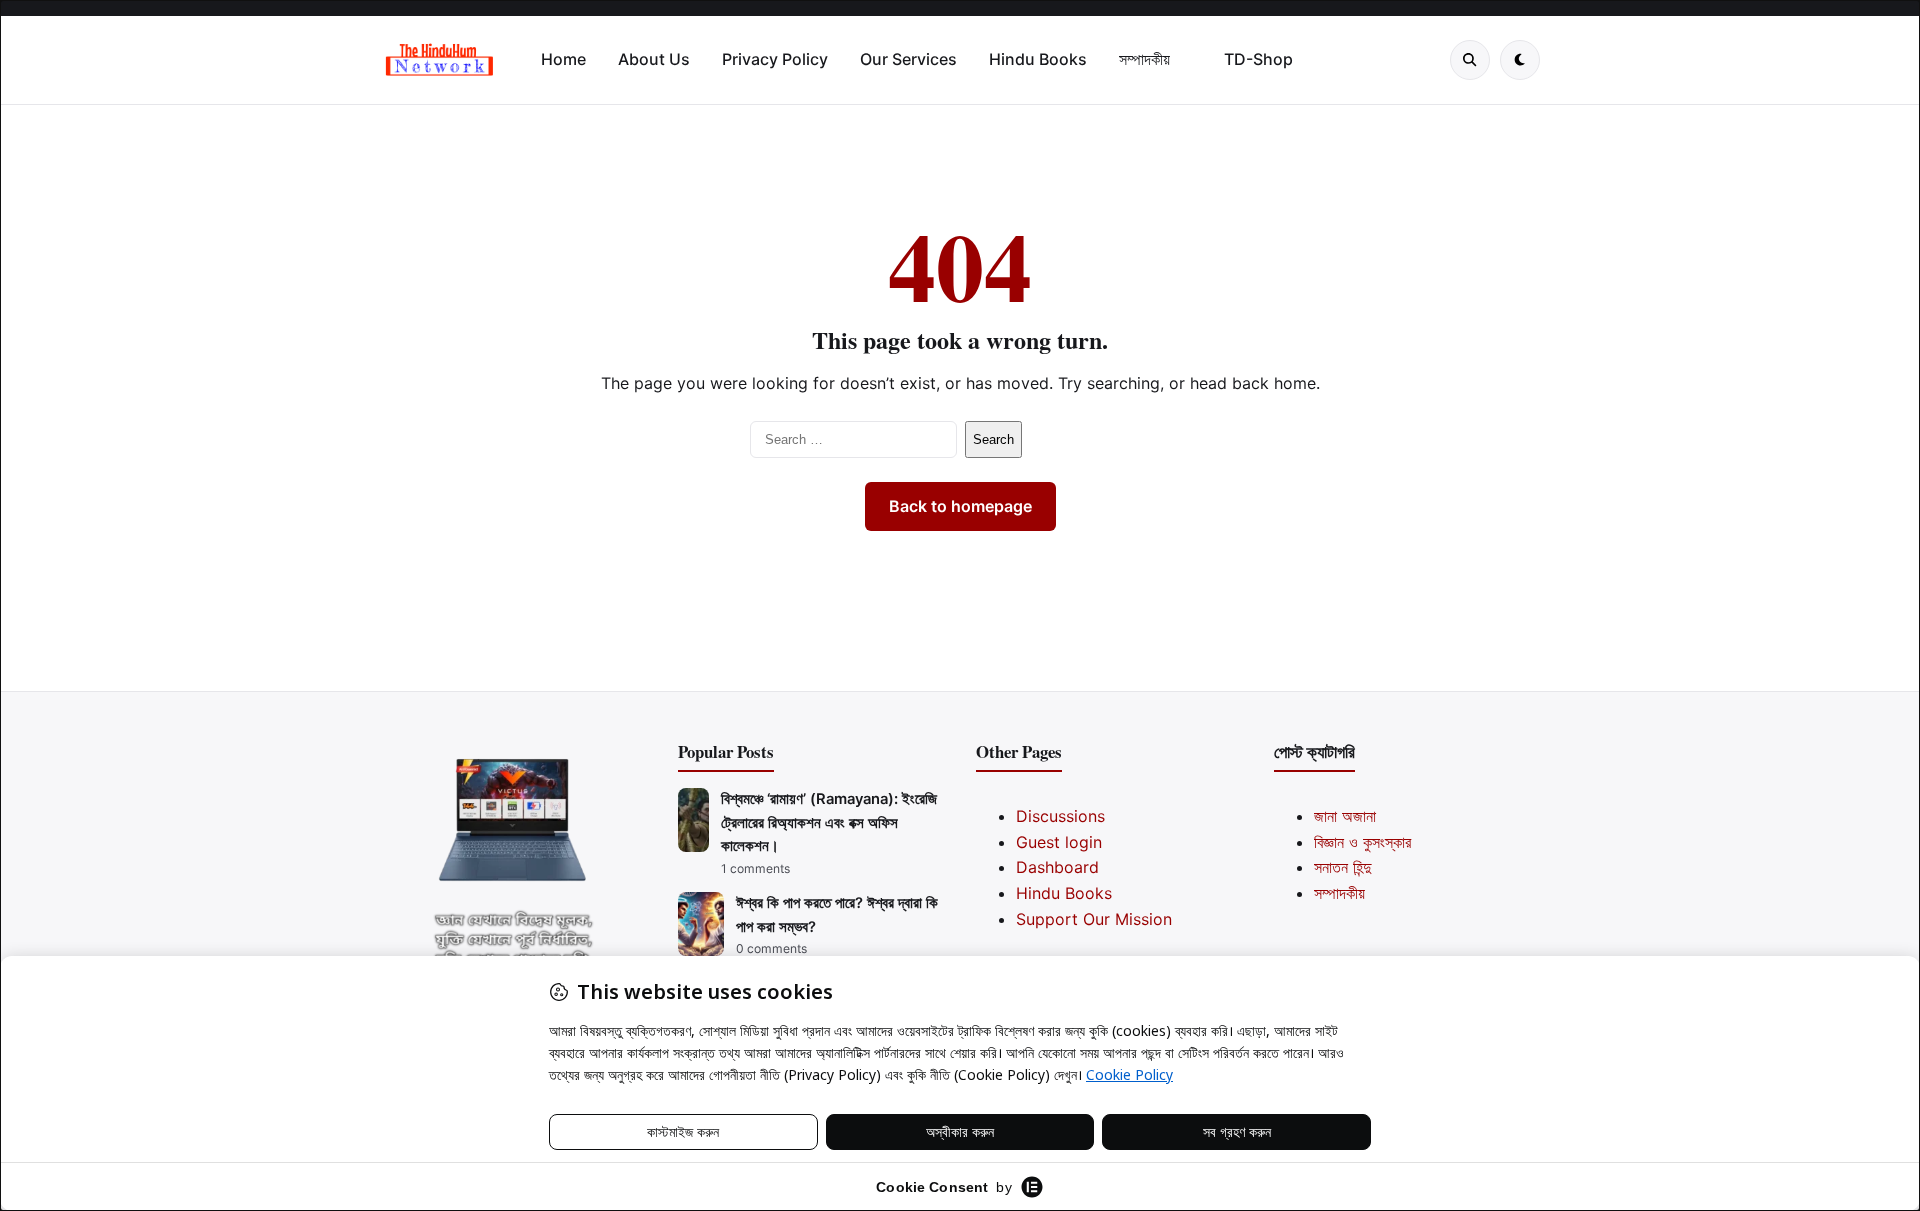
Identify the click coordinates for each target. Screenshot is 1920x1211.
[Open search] (1470, 60)
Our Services (908, 59)
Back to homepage (960, 506)
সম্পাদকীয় (1144, 59)
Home (563, 59)
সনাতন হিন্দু (1342, 867)
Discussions (1060, 816)
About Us (654, 59)
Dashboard (1057, 867)
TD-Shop (1258, 59)
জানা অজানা (1345, 816)
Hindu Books (1038, 59)
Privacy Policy (775, 59)
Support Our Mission (1094, 919)
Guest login (1059, 842)
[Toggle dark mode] (1520, 60)
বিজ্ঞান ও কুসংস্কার (1362, 842)
